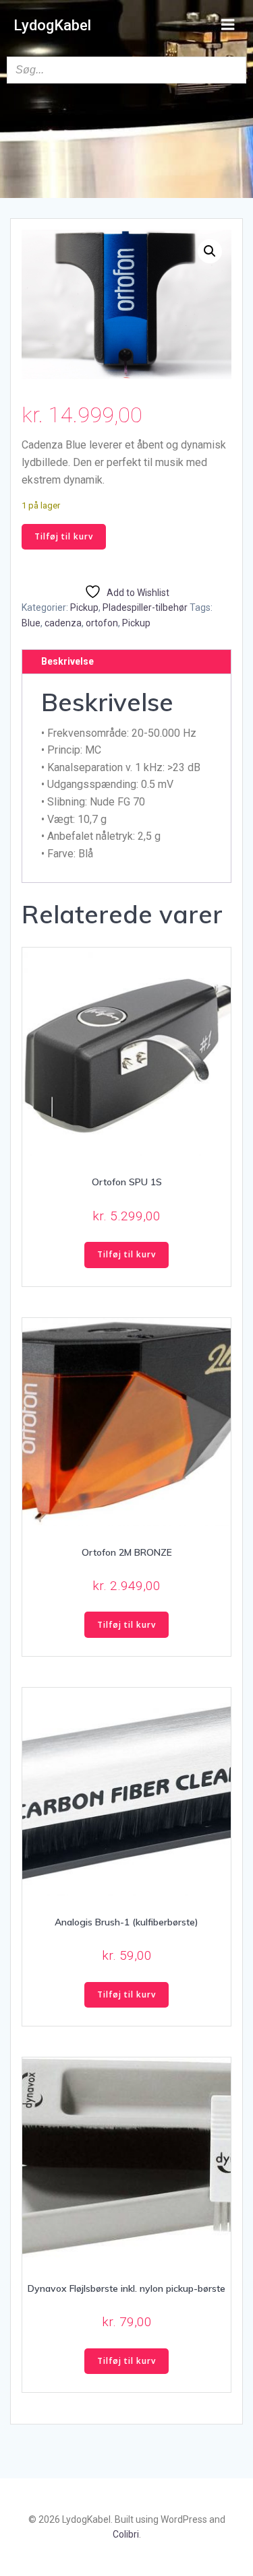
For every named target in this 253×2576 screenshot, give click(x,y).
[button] (210, 251)
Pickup (84, 607)
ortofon (102, 623)
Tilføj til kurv (64, 536)
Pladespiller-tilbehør (145, 607)
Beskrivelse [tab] (67, 661)
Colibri (126, 2534)
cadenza (63, 623)
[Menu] (228, 25)
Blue (31, 623)
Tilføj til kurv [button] (126, 1254)
